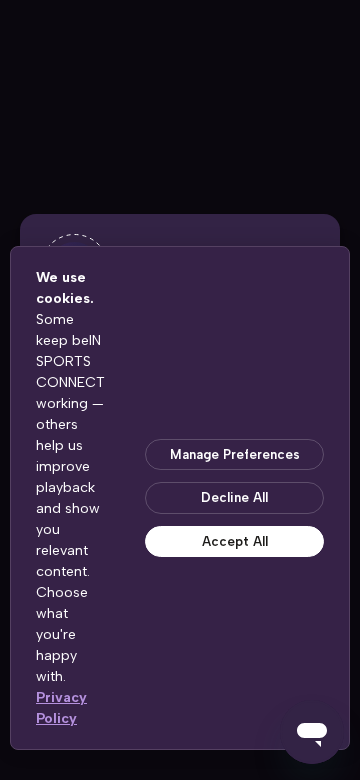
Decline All (234, 497)
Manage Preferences (235, 454)
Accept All (235, 541)
